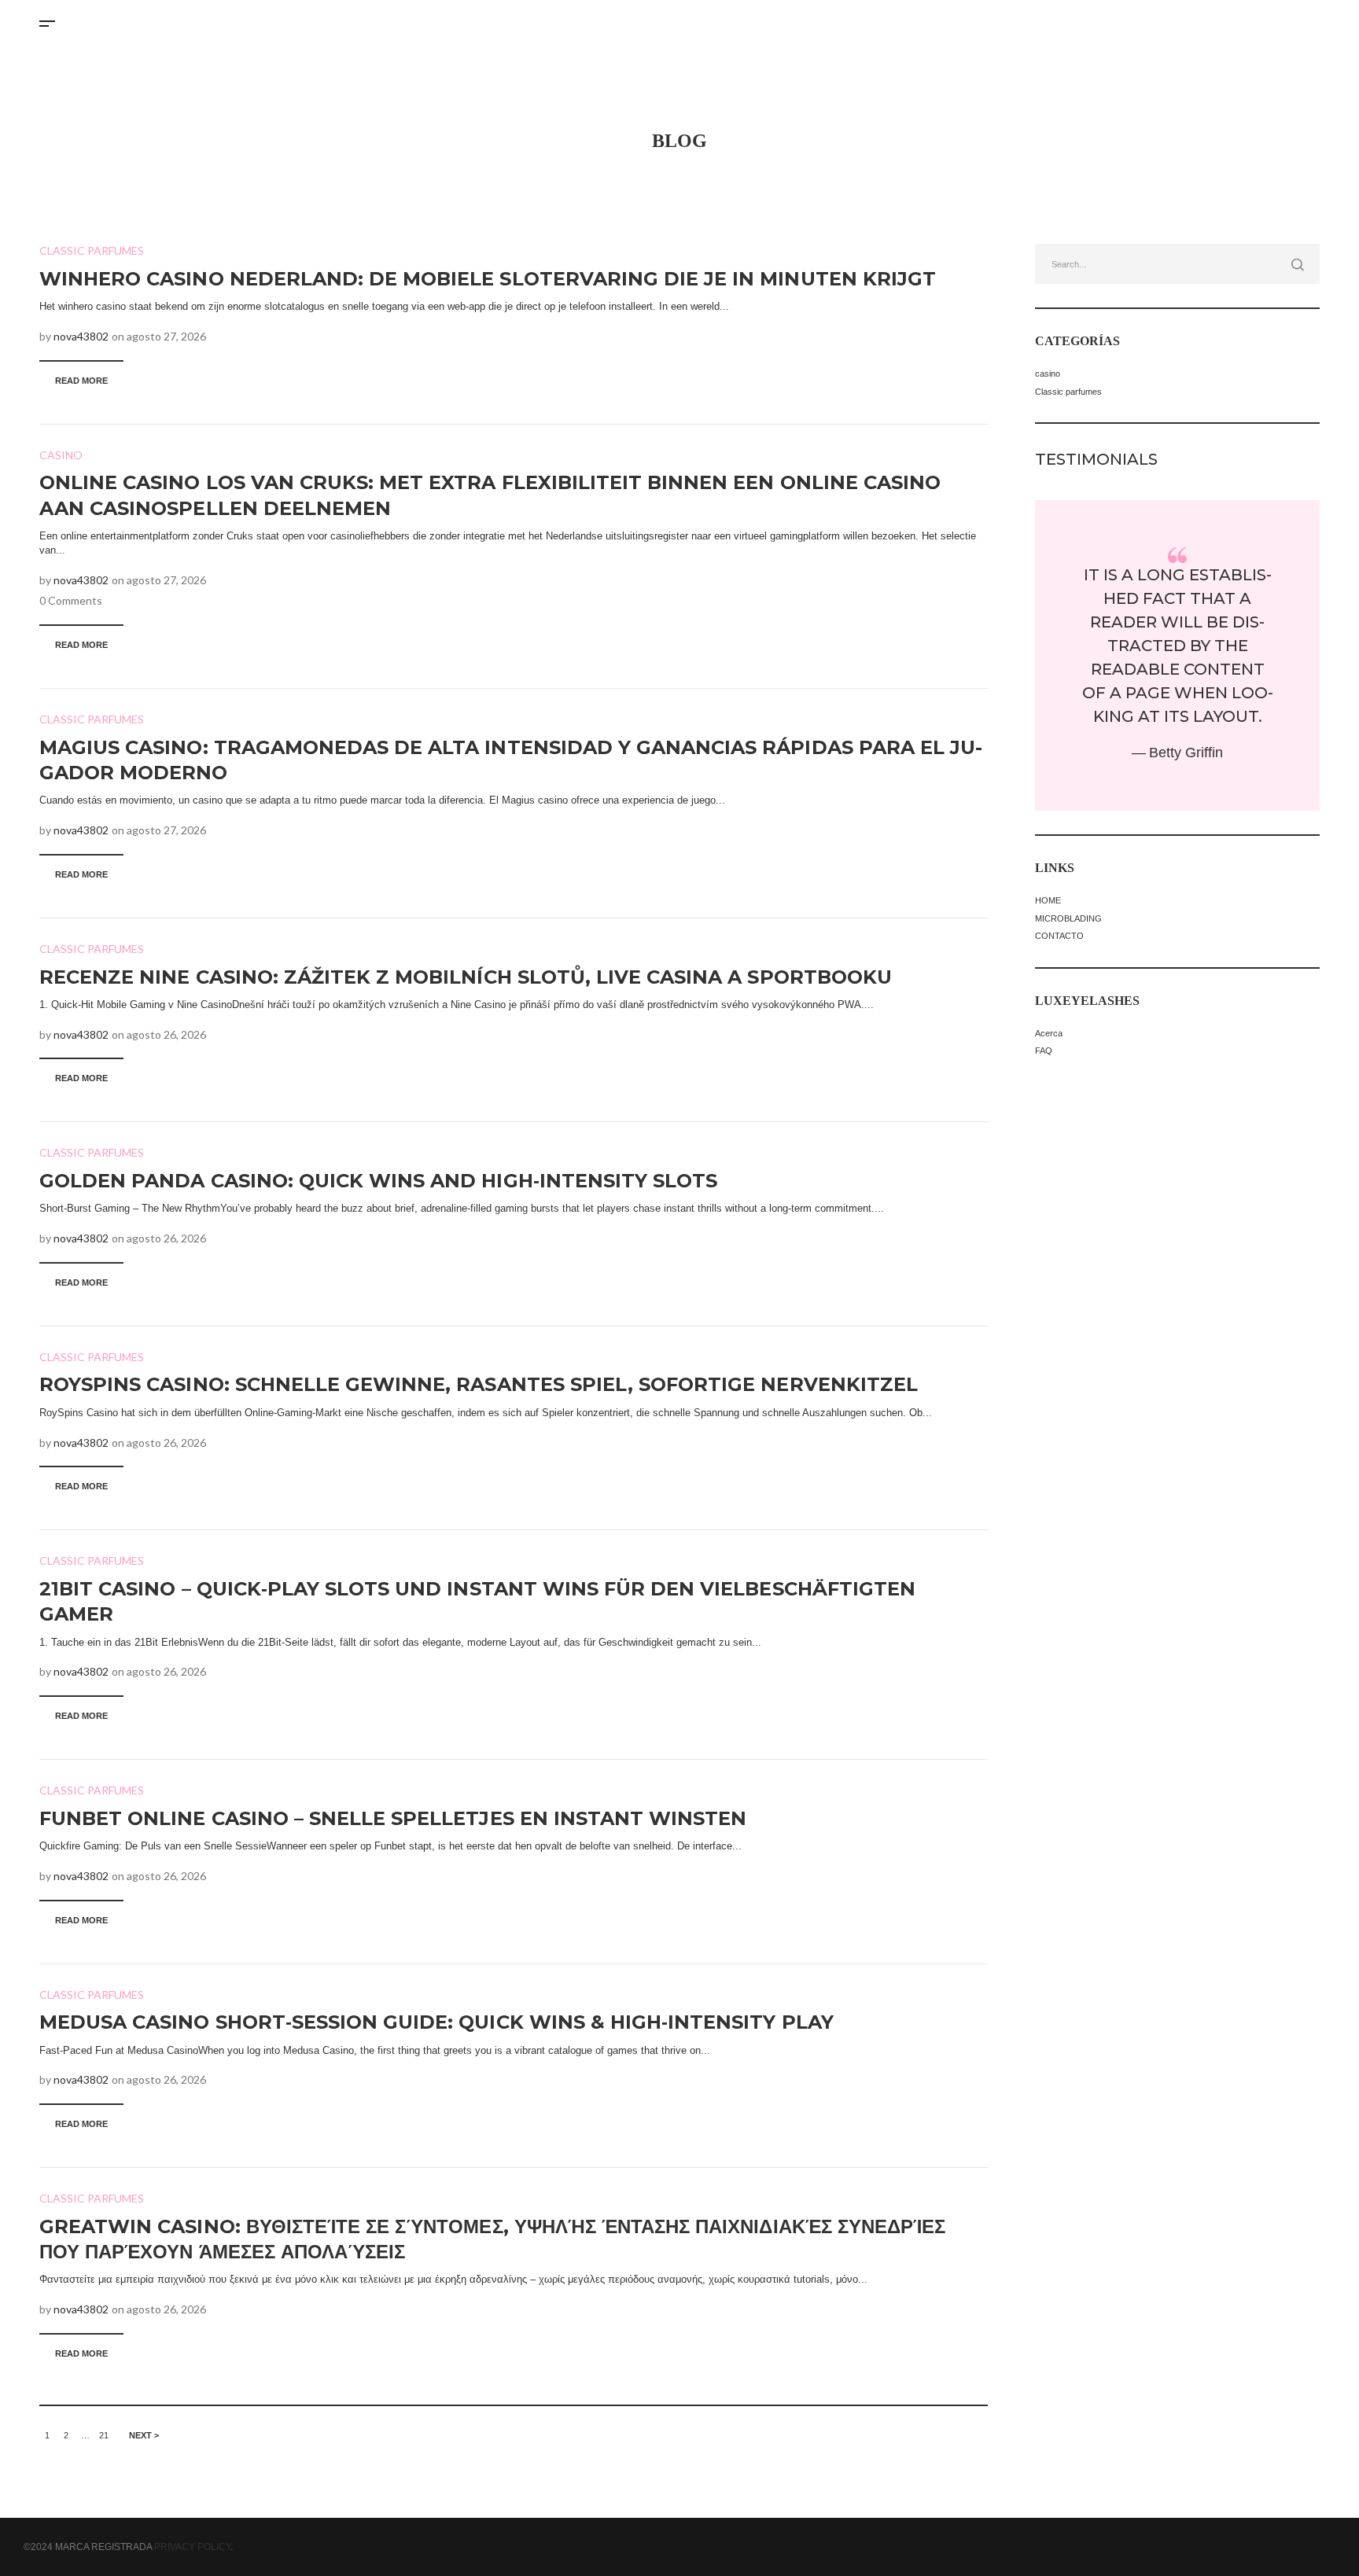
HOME (1048, 900)
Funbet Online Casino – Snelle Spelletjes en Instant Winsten (393, 1818)
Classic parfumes (92, 250)
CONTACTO (1059, 936)
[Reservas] (1301, 21)
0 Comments (71, 600)
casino (61, 455)
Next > (144, 2435)
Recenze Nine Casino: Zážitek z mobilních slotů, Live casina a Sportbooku (466, 977)
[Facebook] (1273, 21)
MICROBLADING (1068, 918)
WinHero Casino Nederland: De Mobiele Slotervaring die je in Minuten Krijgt (488, 279)
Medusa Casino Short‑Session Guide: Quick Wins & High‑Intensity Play (436, 2022)
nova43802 (81, 336)
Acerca (1049, 1033)
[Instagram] (1246, 21)
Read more (81, 381)
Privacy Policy (192, 2547)
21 (104, 2435)
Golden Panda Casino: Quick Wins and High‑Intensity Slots (378, 1181)
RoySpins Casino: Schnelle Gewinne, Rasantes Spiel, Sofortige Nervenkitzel (479, 1384)
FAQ (1044, 1051)
